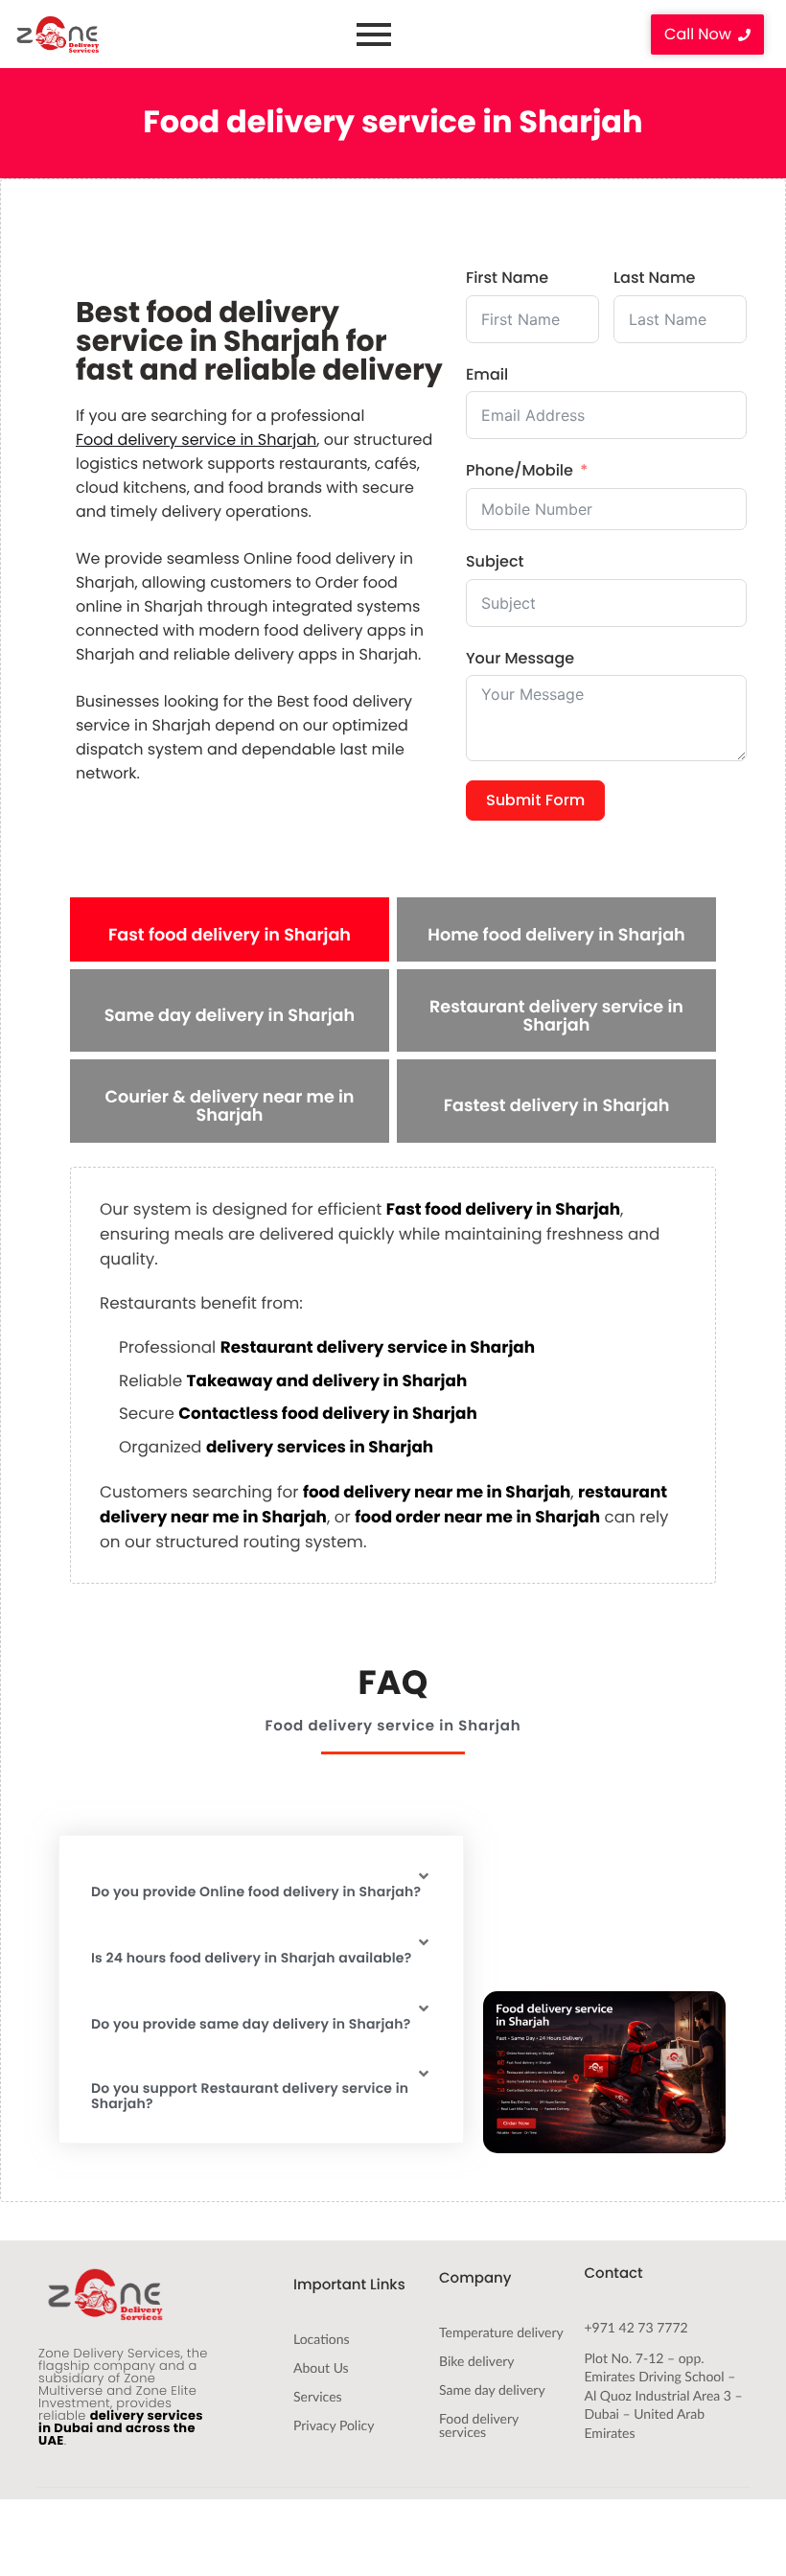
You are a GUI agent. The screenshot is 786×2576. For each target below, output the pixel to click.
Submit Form (535, 800)
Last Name (655, 278)
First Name (507, 278)
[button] (261, 1883)
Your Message (520, 658)
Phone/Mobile (520, 470)
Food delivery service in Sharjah (196, 440)
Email (487, 374)
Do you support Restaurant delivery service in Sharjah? (250, 2096)
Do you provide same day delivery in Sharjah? (251, 2024)
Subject (495, 561)
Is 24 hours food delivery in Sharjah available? (251, 1958)
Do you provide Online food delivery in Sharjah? (256, 1892)
